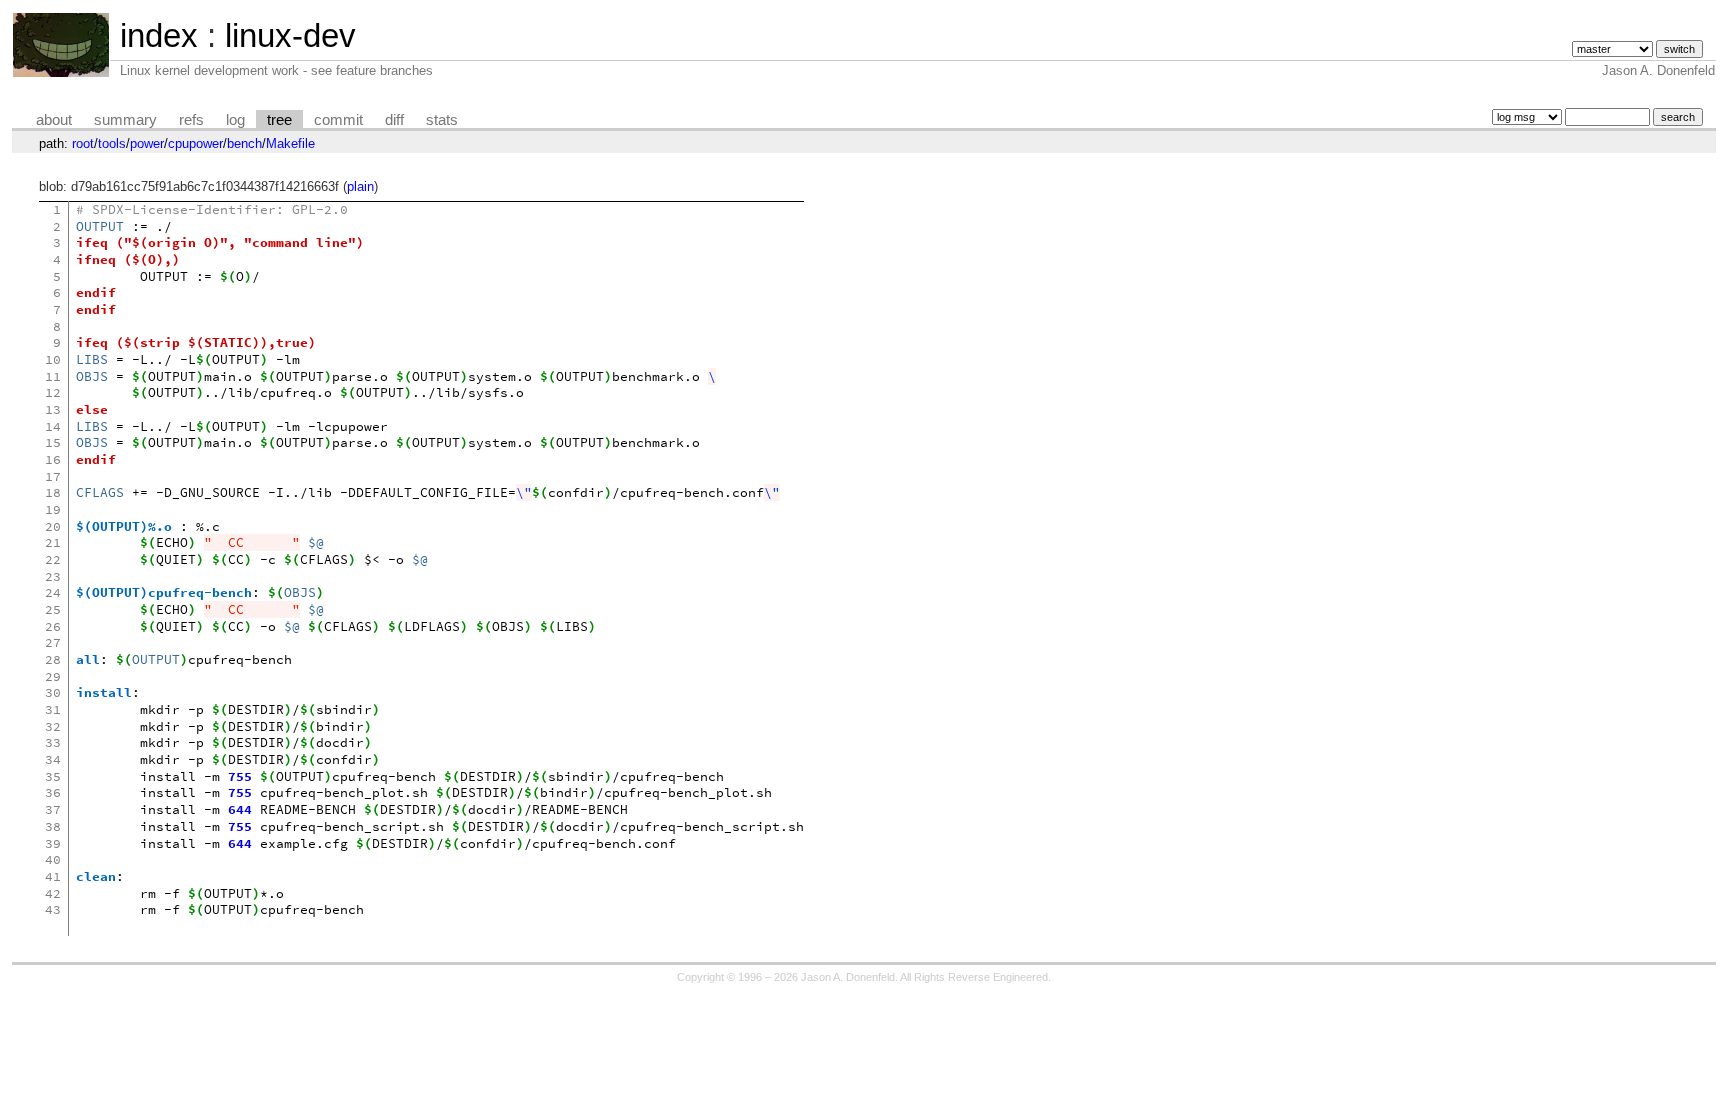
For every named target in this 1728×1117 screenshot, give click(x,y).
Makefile (290, 143)
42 (53, 893)
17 (53, 476)
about (54, 120)
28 (53, 659)
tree (279, 120)
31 (53, 709)
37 (53, 809)
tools (112, 143)
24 (53, 592)
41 (53, 876)
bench (244, 143)
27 (53, 642)
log (235, 120)
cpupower (195, 143)
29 (53, 676)
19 (53, 509)
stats (442, 120)
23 (53, 576)
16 (53, 459)
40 (53, 859)
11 (53, 376)
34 (53, 759)
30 (53, 692)
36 (53, 792)
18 (53, 492)
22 (53, 559)
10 (53, 359)
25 (53, 609)
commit (338, 120)
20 (53, 526)
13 (53, 409)
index (159, 35)
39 (53, 843)
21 (53, 542)
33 (53, 742)
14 (53, 426)
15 (53, 442)
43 (53, 909)
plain (360, 186)
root (83, 143)
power (147, 143)
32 (53, 726)
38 (53, 826)
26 (53, 626)
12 (53, 392)
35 (53, 776)
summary (125, 120)
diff (394, 120)
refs (191, 120)
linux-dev (290, 35)
